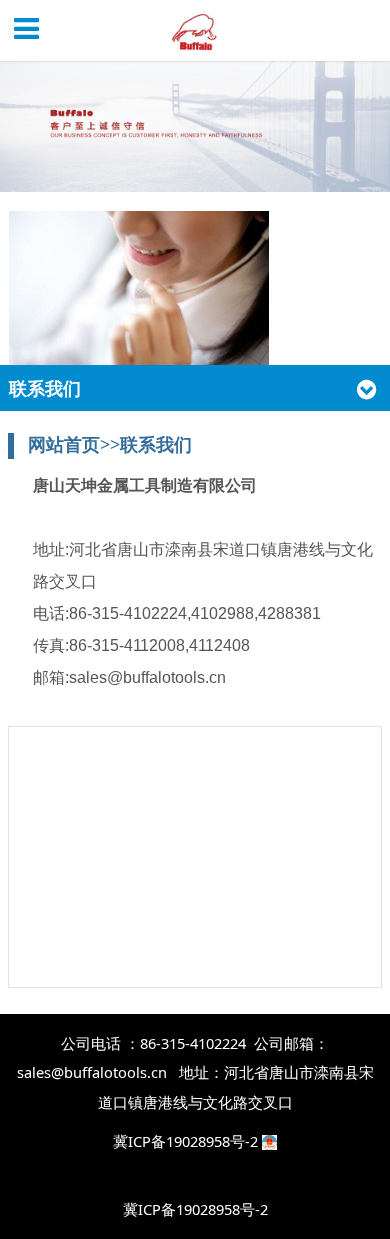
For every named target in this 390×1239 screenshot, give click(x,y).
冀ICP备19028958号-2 (187, 1141)
